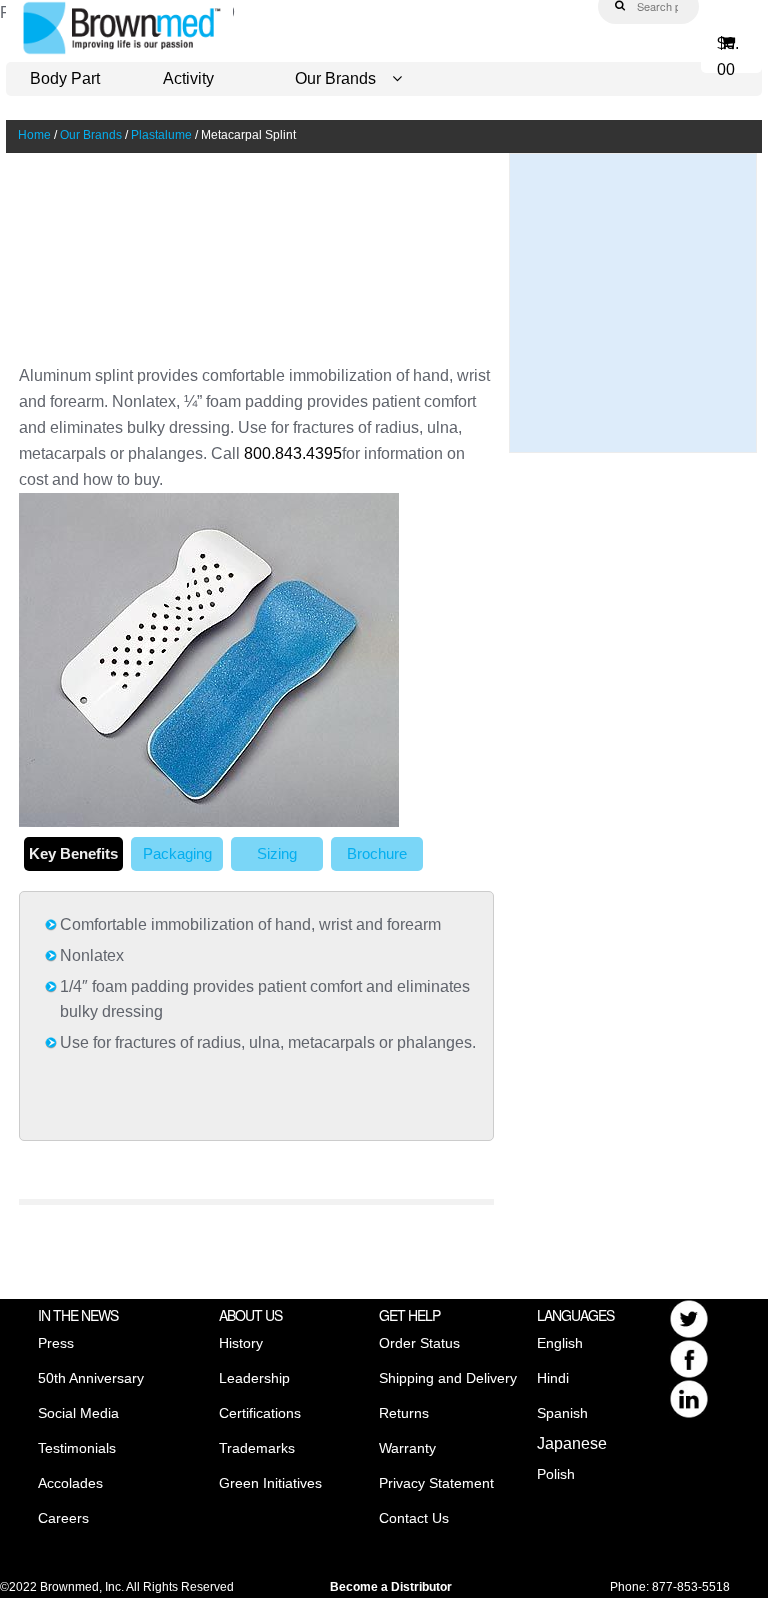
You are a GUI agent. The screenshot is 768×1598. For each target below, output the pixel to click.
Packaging (177, 853)
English (560, 1343)
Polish (556, 1474)
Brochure (377, 853)
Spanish (562, 1413)
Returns (404, 1413)
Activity (188, 78)
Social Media (78, 1413)
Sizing (277, 853)
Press (56, 1343)
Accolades (70, 1483)
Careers (63, 1518)
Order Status (419, 1343)
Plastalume (161, 135)
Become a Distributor (391, 1587)
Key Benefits (73, 853)
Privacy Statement (436, 1483)
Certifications (260, 1413)
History (241, 1343)
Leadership (254, 1378)
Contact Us (414, 1518)
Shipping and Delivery (448, 1378)
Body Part (65, 78)
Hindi (553, 1378)
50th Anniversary (91, 1378)
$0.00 (728, 51)
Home (34, 135)
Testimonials (77, 1448)
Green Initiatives (270, 1483)
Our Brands (335, 78)
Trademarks (257, 1448)
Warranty (407, 1448)
